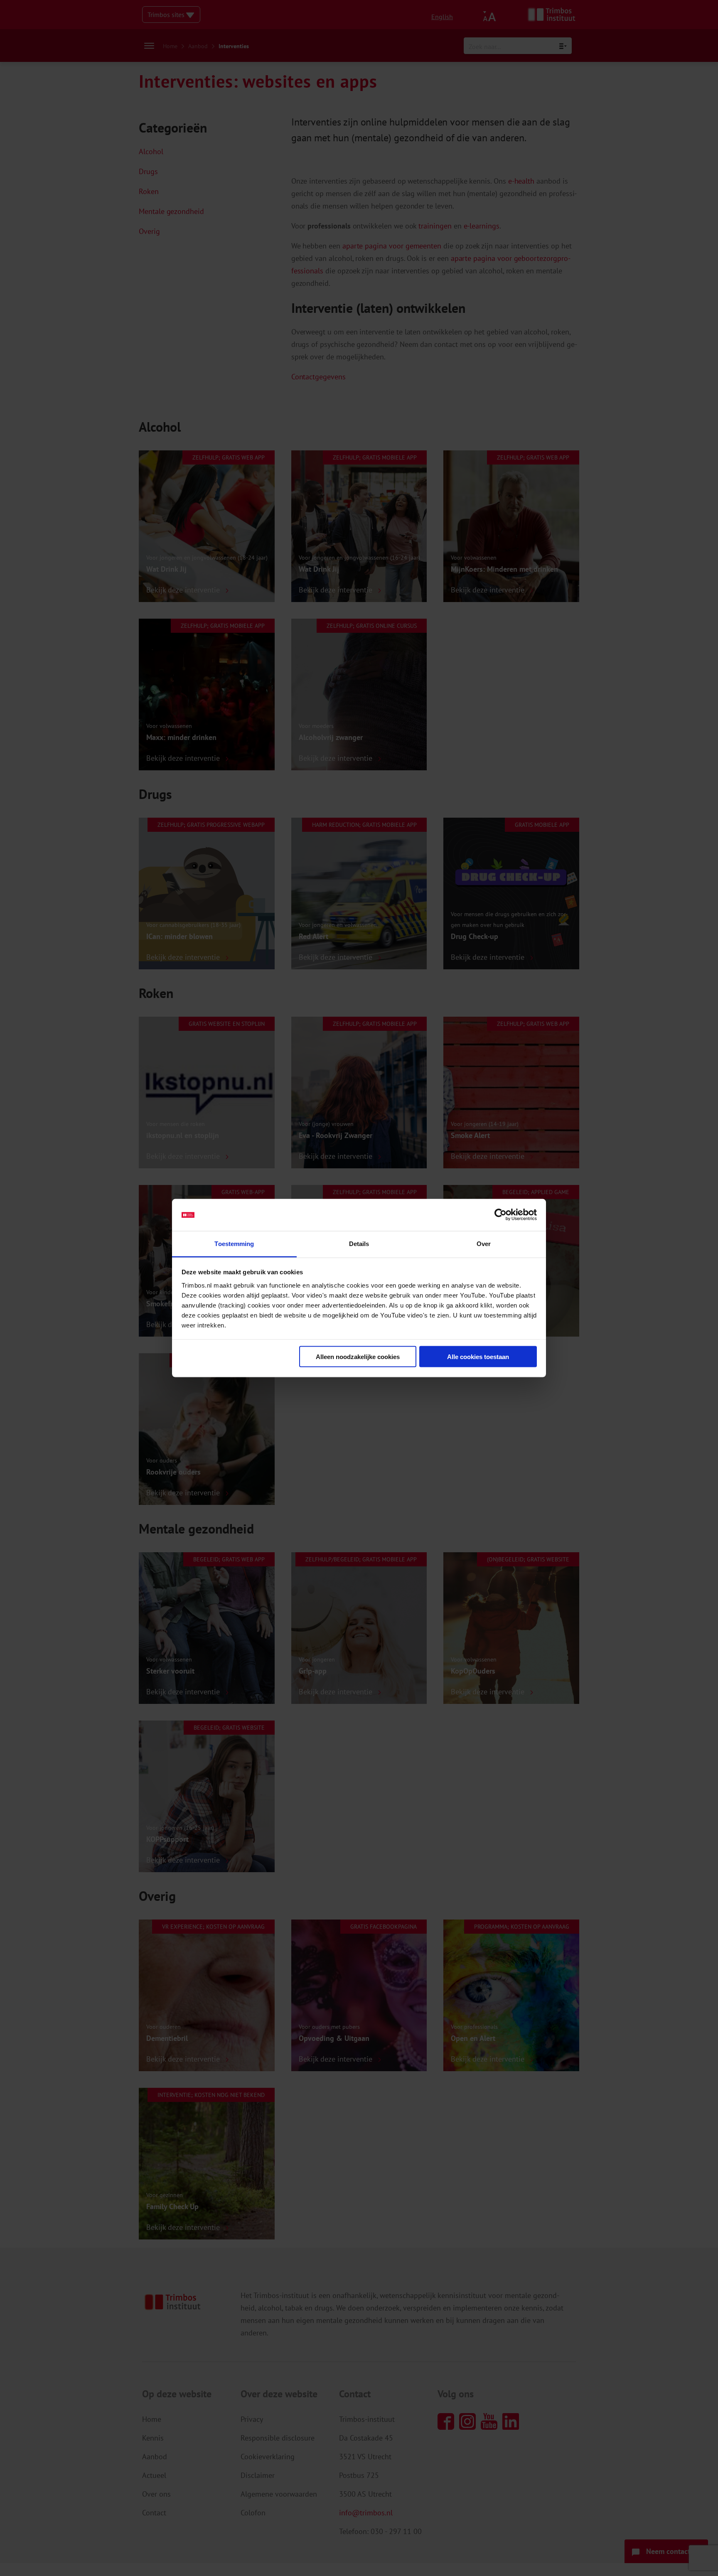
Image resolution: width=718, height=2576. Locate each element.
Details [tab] (359, 1243)
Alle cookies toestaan (478, 1357)
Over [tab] (484, 1243)
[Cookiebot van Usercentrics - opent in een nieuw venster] (500, 1215)
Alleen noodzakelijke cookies (358, 1357)
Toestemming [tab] (234, 1243)
